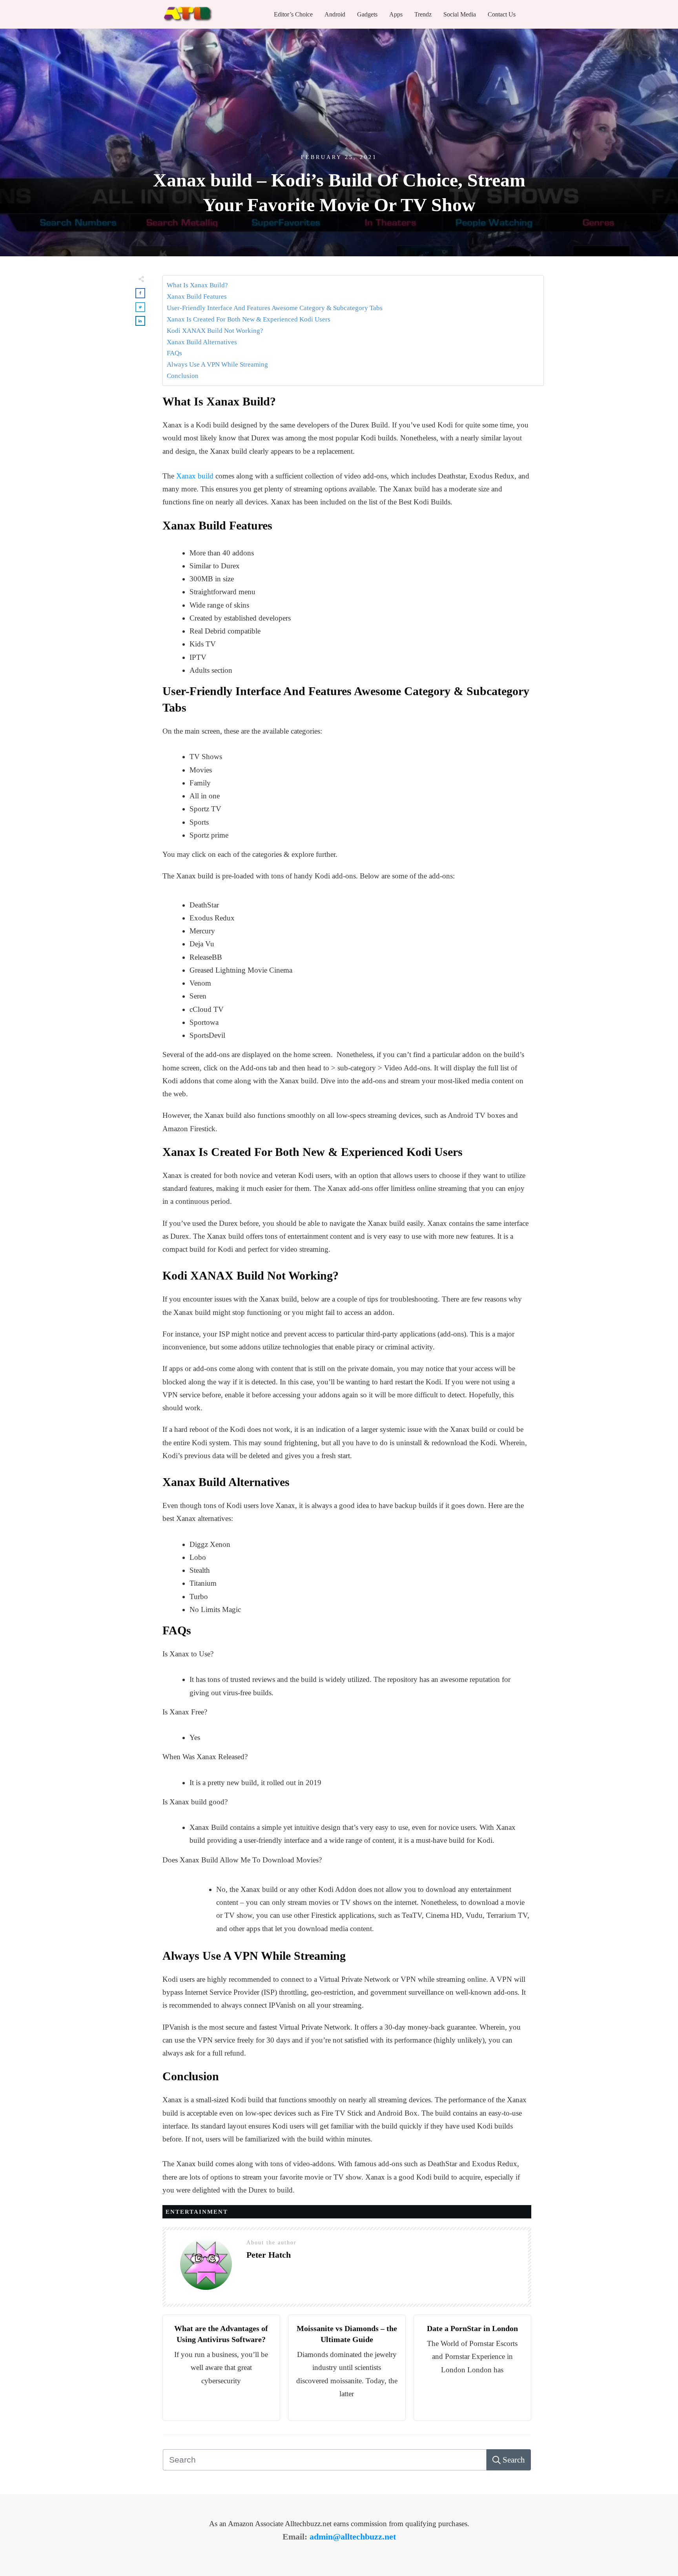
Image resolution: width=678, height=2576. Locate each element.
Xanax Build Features (197, 297)
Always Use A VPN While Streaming (217, 364)
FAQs (174, 353)
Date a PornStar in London (472, 2328)
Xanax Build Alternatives (202, 342)
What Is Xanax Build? (197, 285)
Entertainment (197, 2212)
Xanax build (195, 476)
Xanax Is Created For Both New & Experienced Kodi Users (249, 319)
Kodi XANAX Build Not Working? (216, 331)
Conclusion (183, 376)
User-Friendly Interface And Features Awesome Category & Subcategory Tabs (275, 308)
